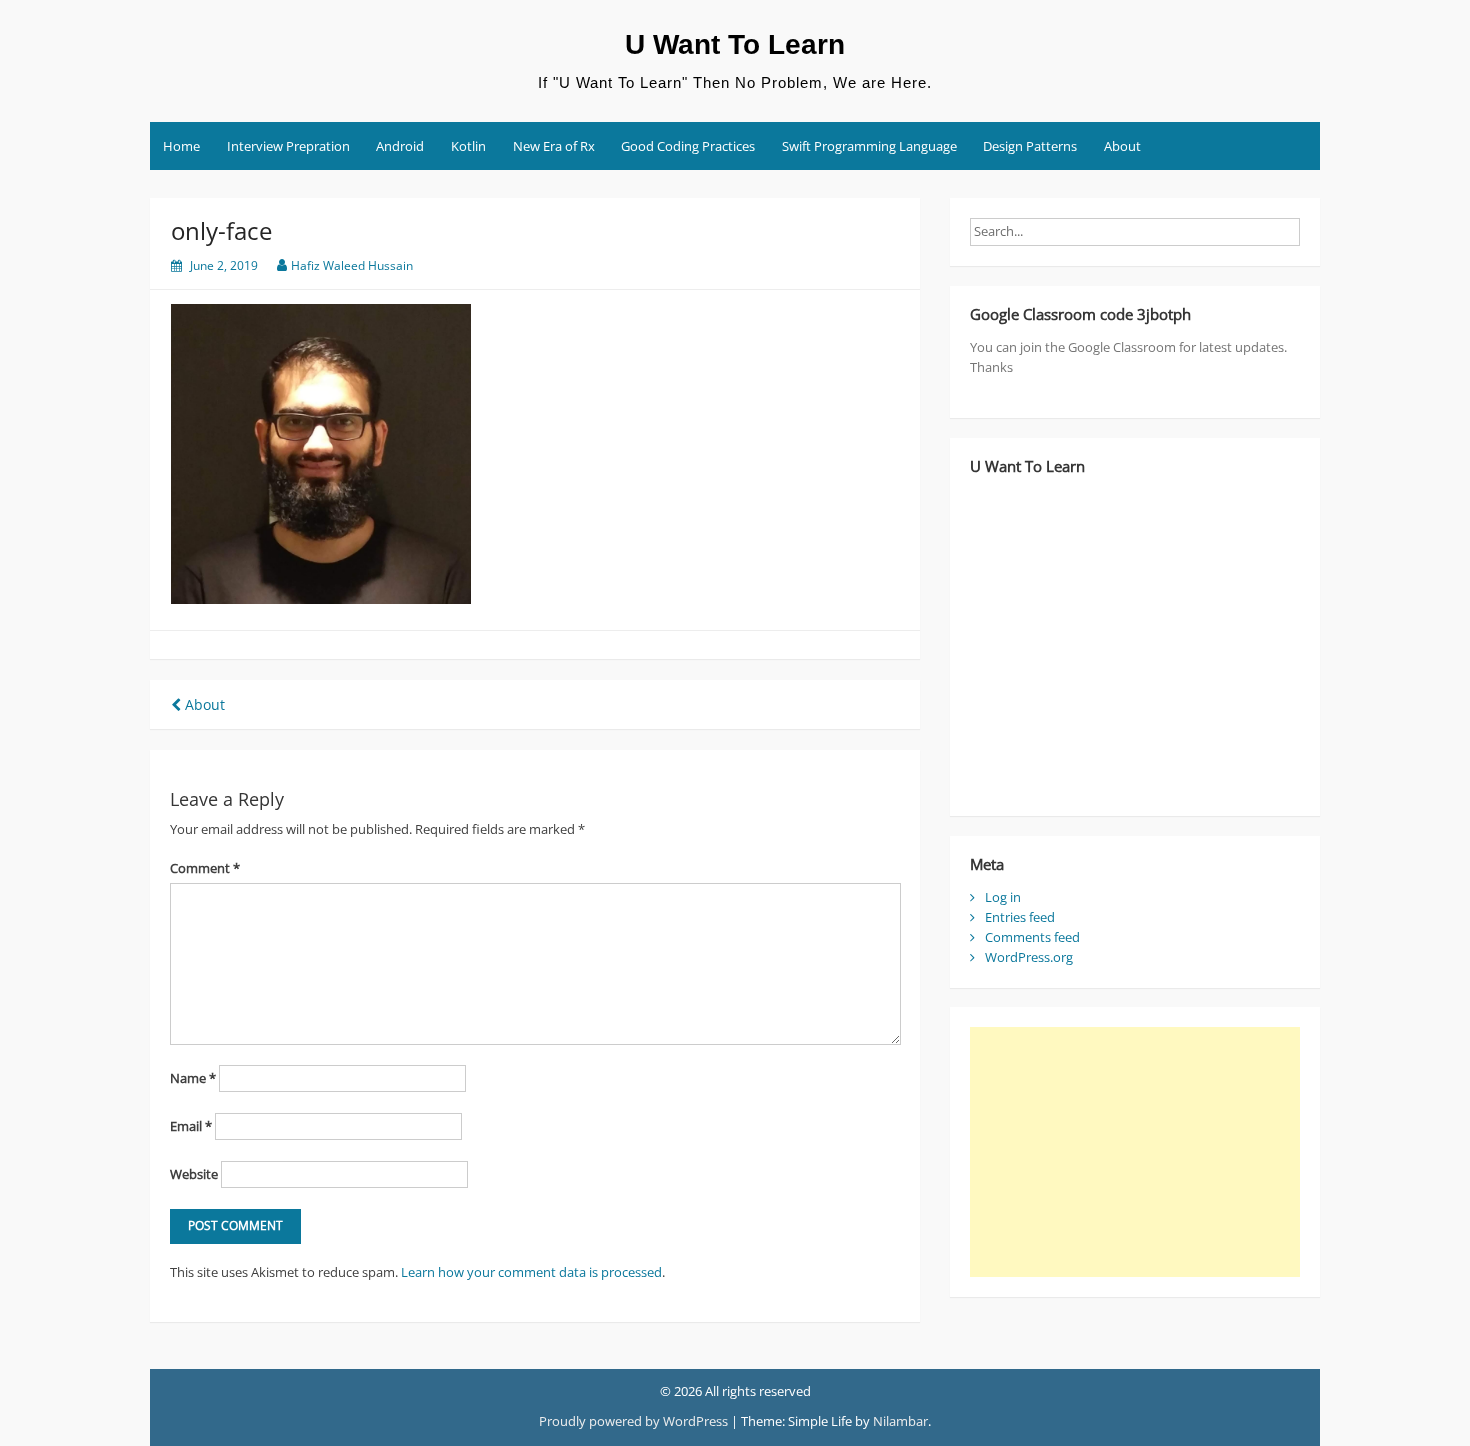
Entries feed (1020, 917)
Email (191, 1126)
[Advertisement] (1135, 1152)
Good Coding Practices (688, 146)
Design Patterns (1030, 146)
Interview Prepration (288, 146)
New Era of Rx (554, 146)
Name (193, 1078)
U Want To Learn (735, 44)
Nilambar (900, 1421)
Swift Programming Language (869, 146)
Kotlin (468, 146)
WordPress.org (1029, 957)
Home (181, 146)
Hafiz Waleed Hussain (352, 265)
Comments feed (1032, 937)
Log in (1003, 897)
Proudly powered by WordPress (633, 1421)
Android (400, 146)
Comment (205, 868)
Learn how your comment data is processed (531, 1272)
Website (194, 1174)
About (1122, 146)
